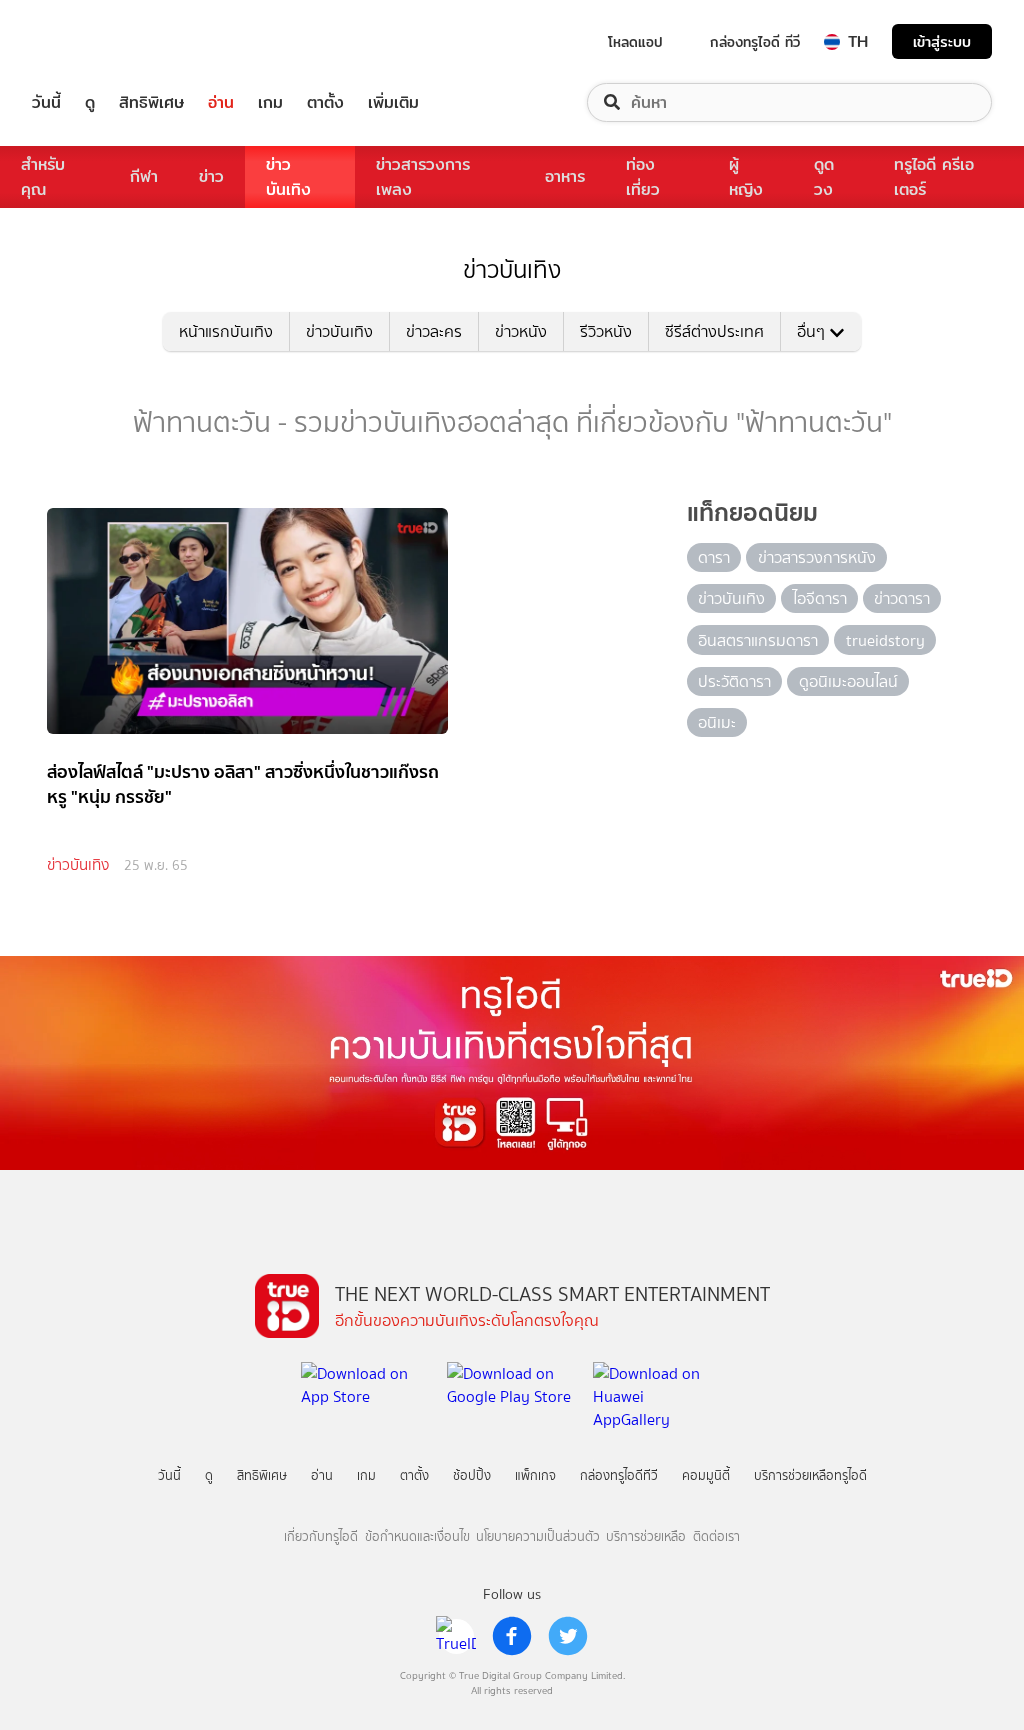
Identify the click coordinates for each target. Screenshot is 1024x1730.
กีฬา (144, 176)
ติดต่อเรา (716, 1536)
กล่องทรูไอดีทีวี (619, 1475)
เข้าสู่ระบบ (942, 41)
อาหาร (565, 176)
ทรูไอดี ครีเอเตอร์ (934, 177)
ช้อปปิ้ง (472, 1475)
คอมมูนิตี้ (706, 1475)
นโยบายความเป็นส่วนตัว (538, 1536)
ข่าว (211, 176)
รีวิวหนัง (606, 331)
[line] (456, 1636)
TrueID (92, 41)
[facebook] (512, 1636)
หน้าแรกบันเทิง (226, 331)
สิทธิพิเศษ (151, 102)
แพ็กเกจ (535, 1475)
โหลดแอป (635, 42)
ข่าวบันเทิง (288, 177)
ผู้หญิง (746, 177)
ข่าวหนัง (521, 331)
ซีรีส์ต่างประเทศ (714, 331)
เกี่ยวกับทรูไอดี (321, 1536)
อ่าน (221, 102)
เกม (270, 102)
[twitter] (568, 1636)
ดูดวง (824, 177)
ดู (90, 102)
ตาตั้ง (325, 102)
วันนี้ (46, 102)
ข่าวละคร (434, 331)
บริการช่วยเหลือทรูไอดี (810, 1475)
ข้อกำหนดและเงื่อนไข (417, 1536)
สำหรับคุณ (43, 177)
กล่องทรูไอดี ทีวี (755, 42)
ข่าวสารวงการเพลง (423, 177)
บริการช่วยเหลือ (646, 1536)
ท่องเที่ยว (643, 177)
